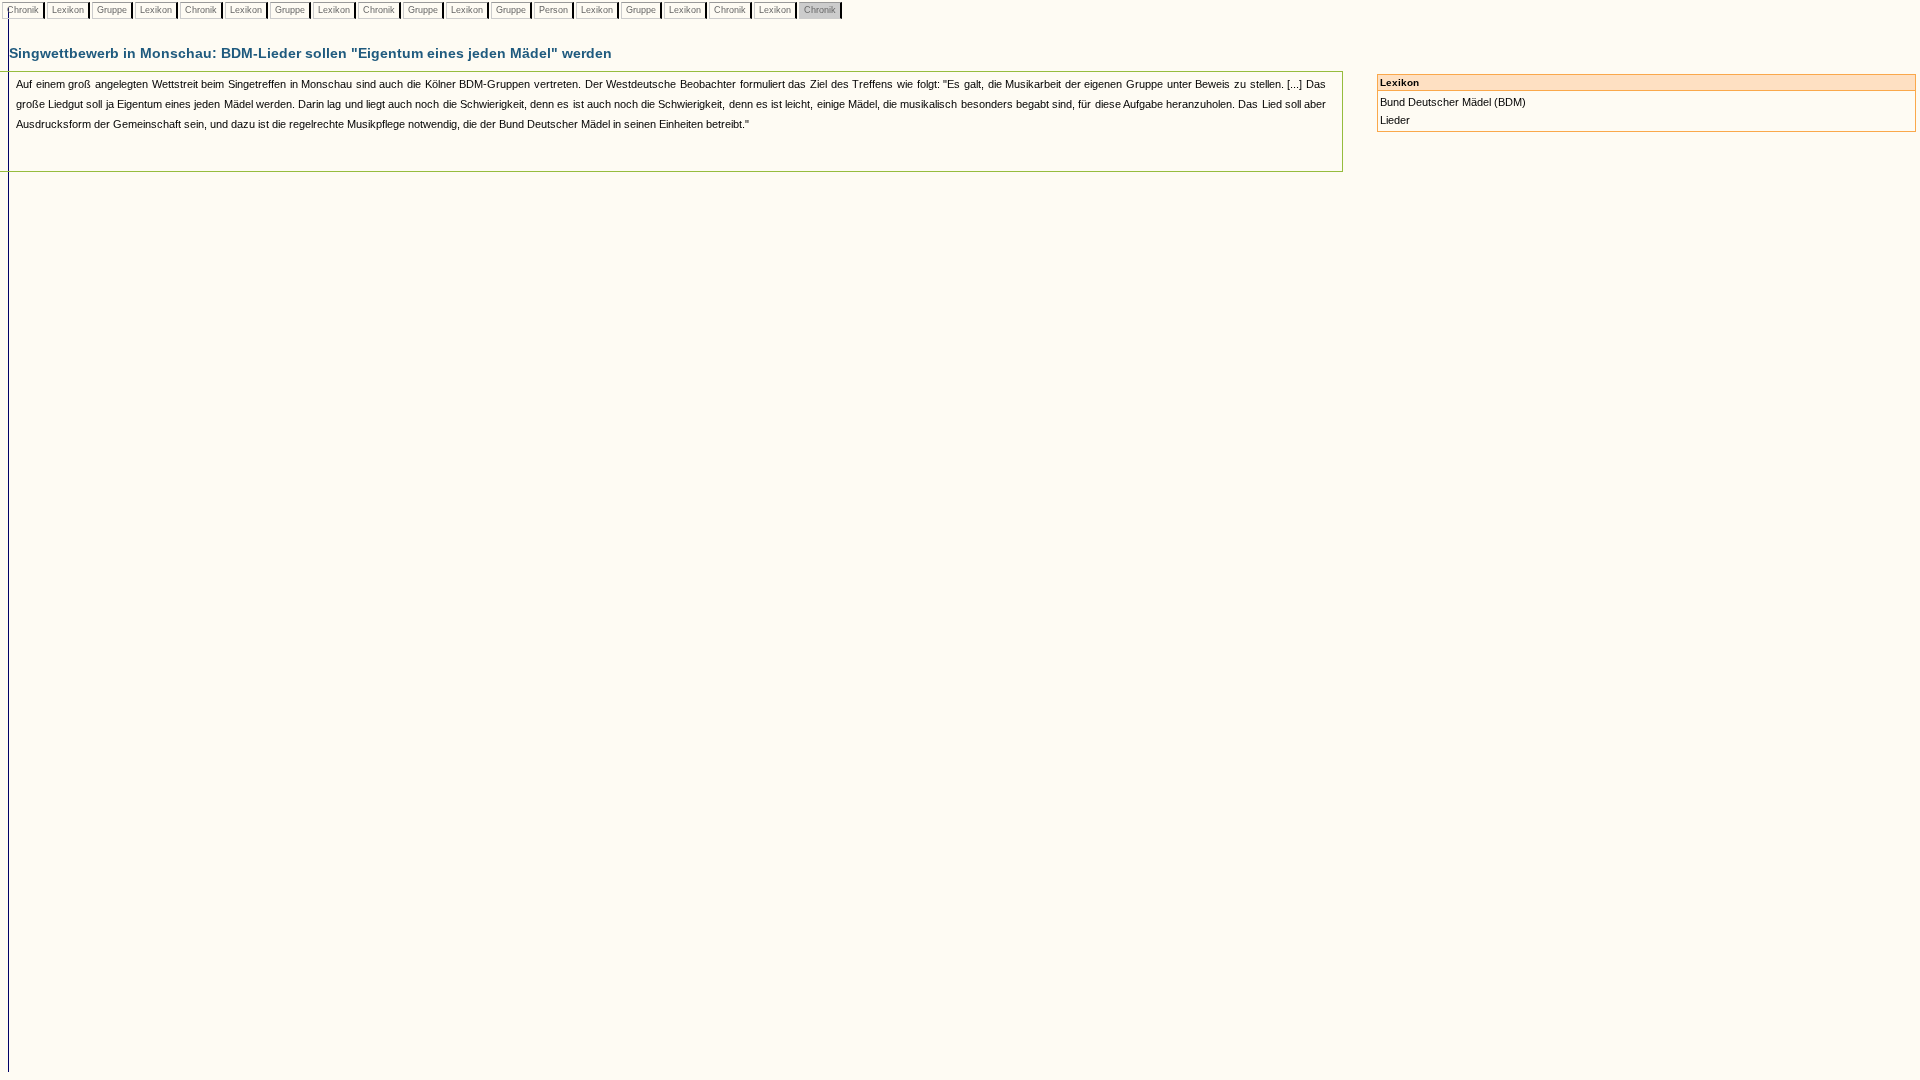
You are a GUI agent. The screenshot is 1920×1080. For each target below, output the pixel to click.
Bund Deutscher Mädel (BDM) (1453, 102)
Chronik (23, 10)
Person (553, 10)
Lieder (1395, 120)
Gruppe (112, 10)
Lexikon (68, 10)
